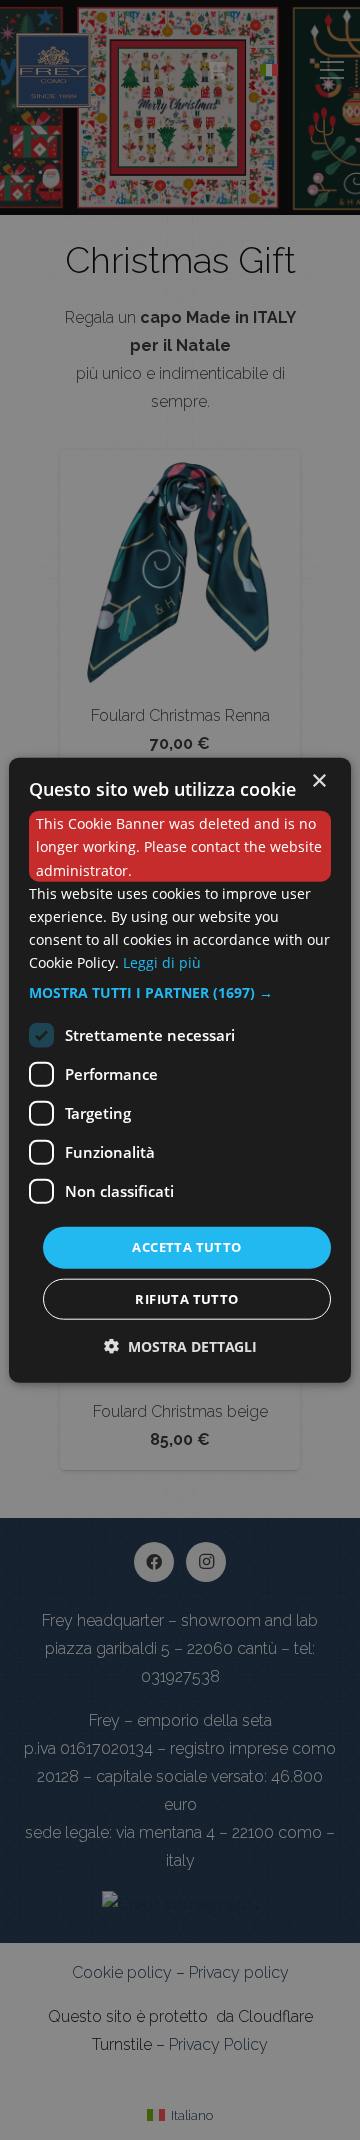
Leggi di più (162, 962)
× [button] (318, 781)
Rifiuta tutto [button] (186, 1298)
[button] (180, 993)
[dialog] (180, 1070)
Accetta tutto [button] (186, 1247)
